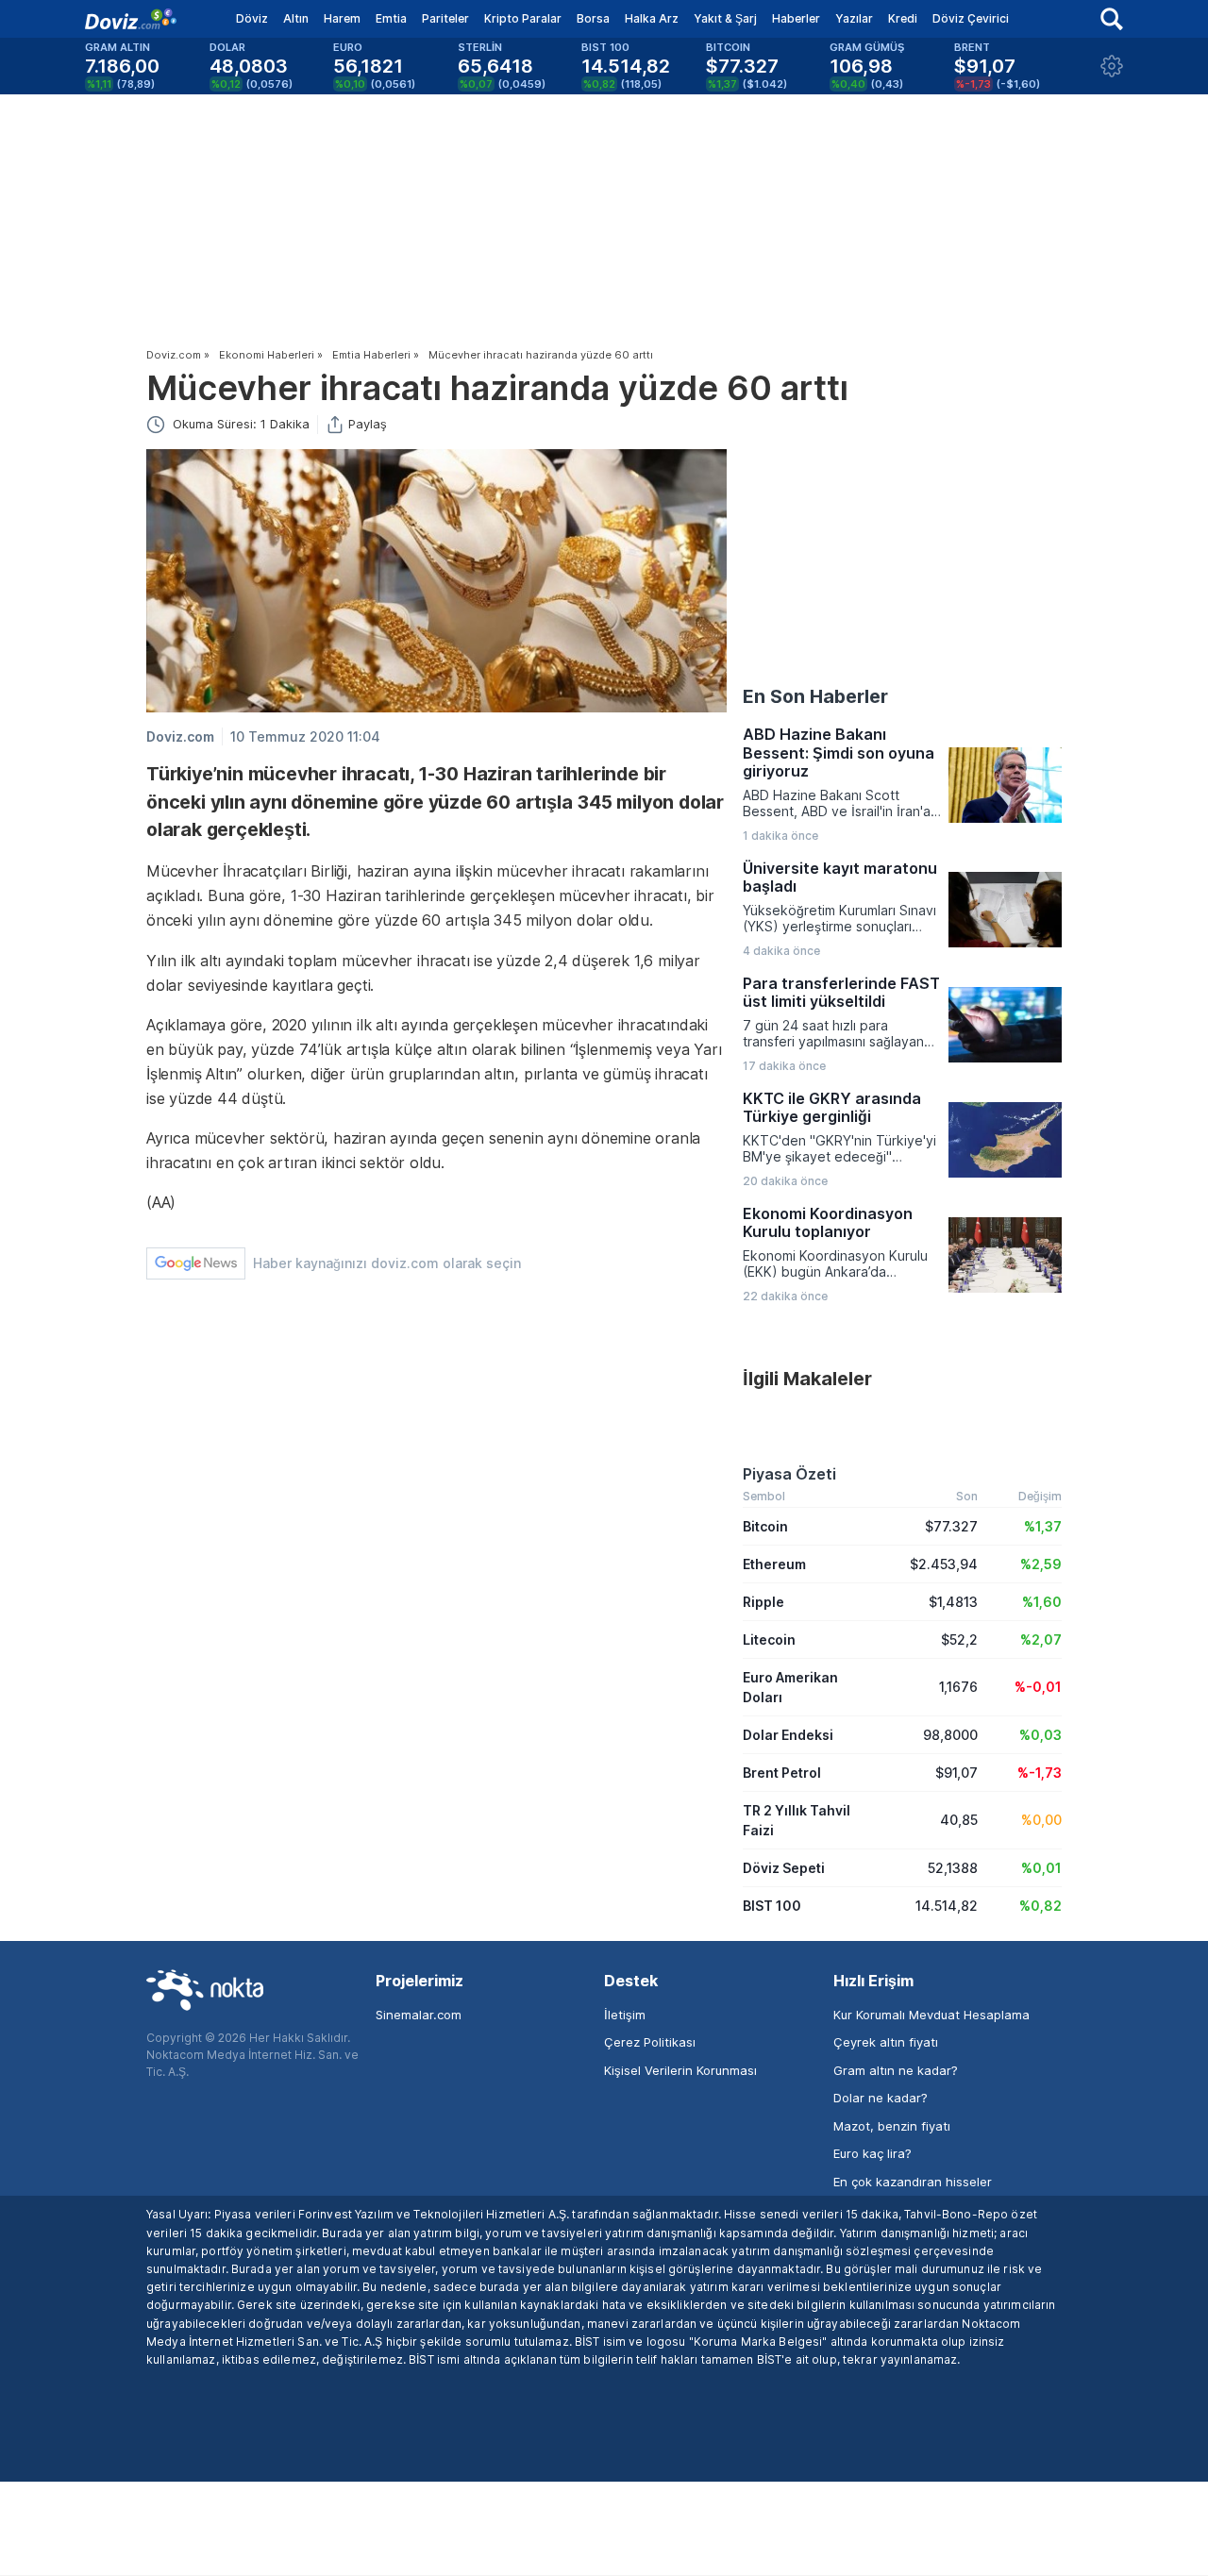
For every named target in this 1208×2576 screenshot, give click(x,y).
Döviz (252, 18)
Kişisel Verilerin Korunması (680, 2070)
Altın (296, 18)
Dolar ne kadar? (881, 2098)
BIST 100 (772, 1906)
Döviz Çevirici (971, 18)
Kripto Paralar (523, 18)
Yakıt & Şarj (725, 18)
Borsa (593, 18)
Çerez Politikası (650, 2042)
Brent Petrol (782, 1773)
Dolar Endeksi (788, 1735)
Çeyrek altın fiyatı (886, 2042)
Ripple (763, 1602)
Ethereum (774, 1564)
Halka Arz (652, 18)
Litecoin (769, 1639)
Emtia (391, 18)
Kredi (903, 18)
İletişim (625, 2015)
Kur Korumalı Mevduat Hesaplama (931, 2015)
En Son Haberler (815, 696)
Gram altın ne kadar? (896, 2070)
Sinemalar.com (419, 2015)
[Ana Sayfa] (131, 19)
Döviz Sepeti (784, 1868)
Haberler (796, 18)
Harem (342, 18)
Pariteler (445, 18)
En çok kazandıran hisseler (913, 2182)
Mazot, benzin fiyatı (892, 2126)
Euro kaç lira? (872, 2153)
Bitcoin (765, 1526)
